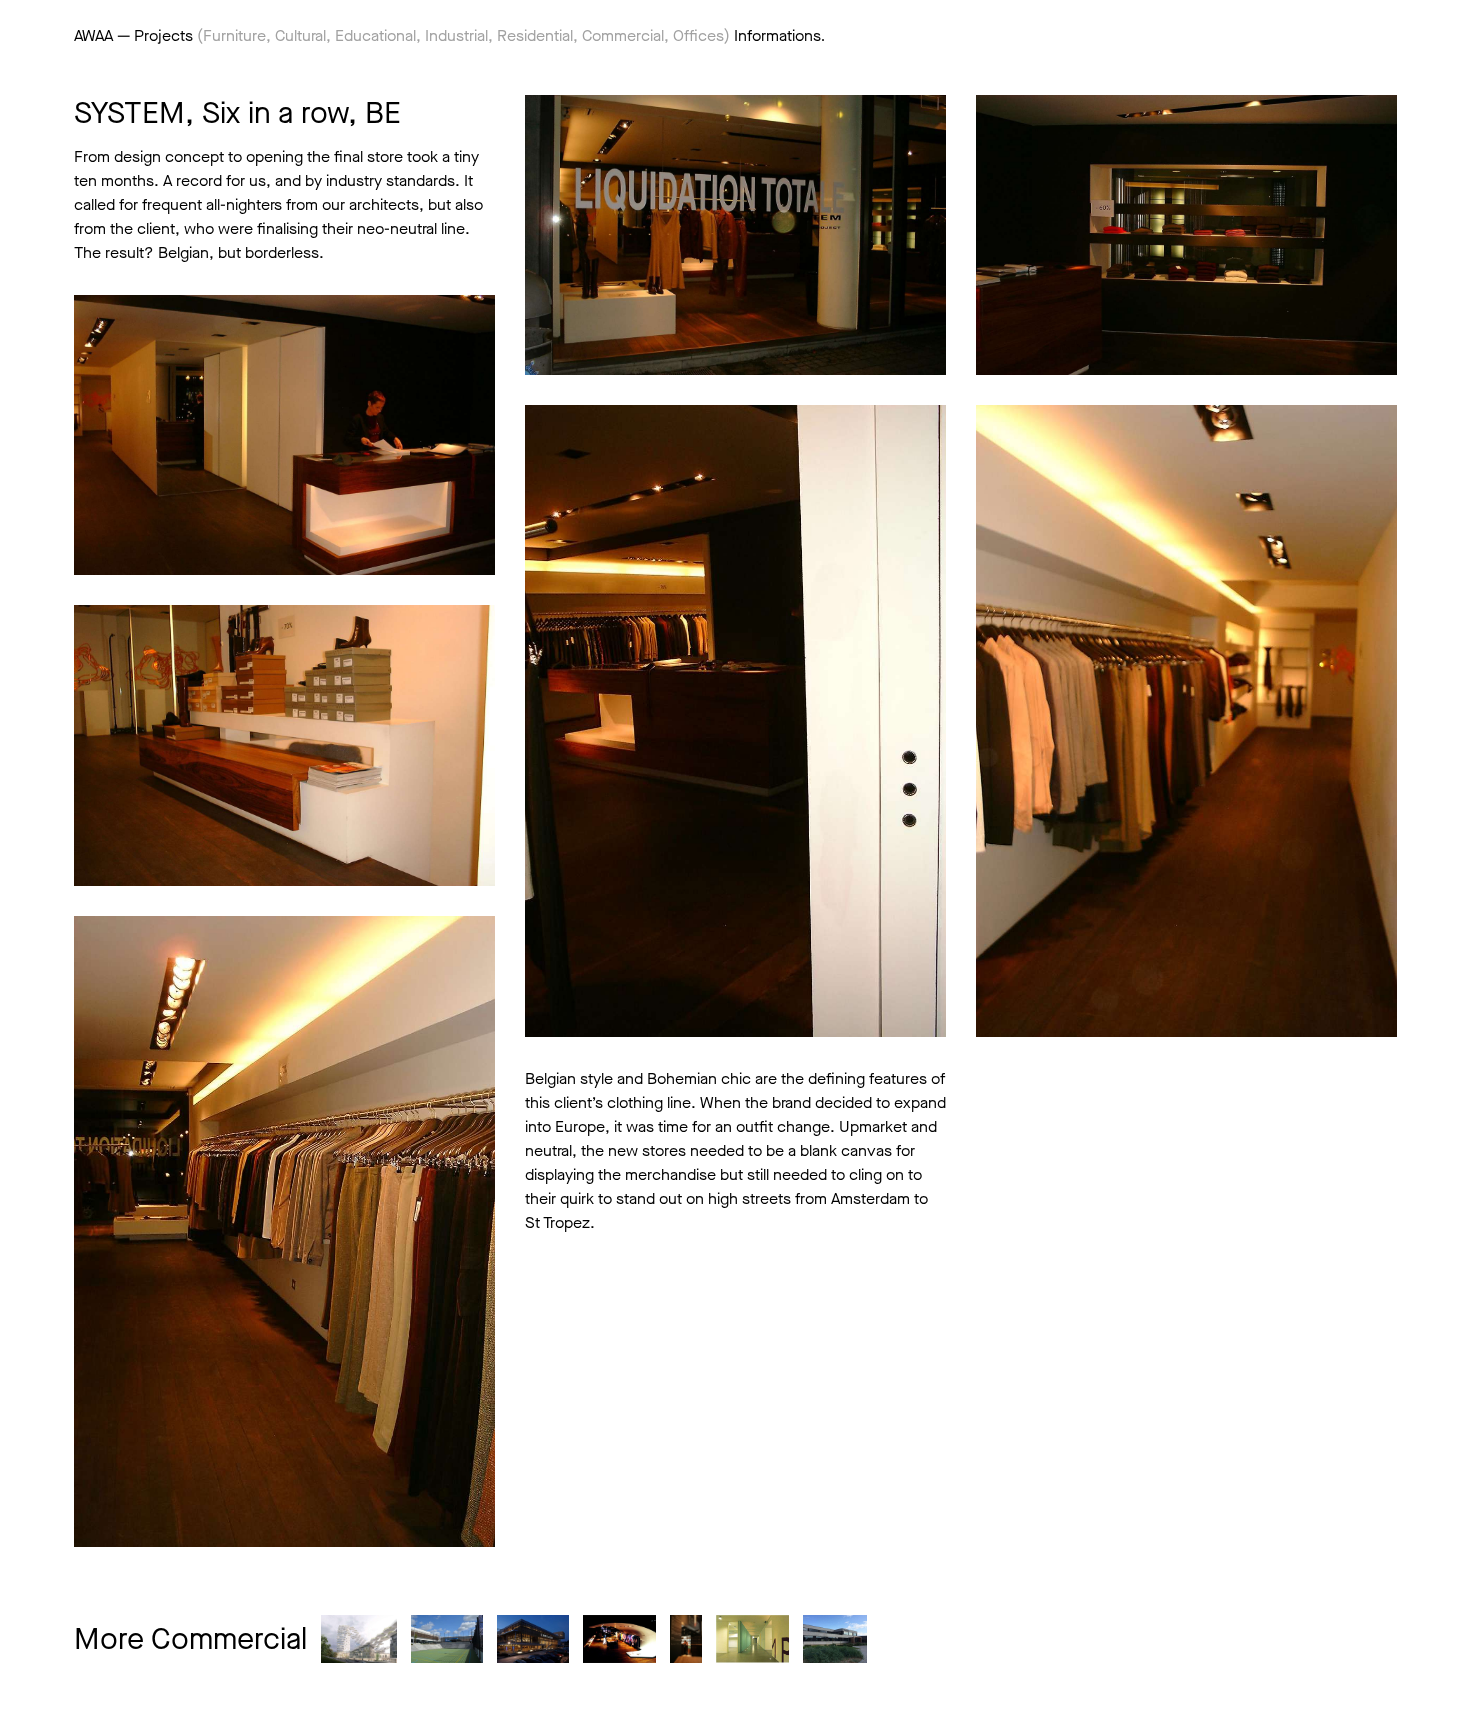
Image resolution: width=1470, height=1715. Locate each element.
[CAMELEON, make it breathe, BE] (533, 1639)
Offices (698, 35)
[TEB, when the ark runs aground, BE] (835, 1639)
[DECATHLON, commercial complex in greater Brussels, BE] (447, 1639)
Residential (535, 35)
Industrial (456, 35)
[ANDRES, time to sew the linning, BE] (752, 1639)
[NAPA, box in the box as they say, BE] (619, 1639)
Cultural (300, 35)
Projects (163, 35)
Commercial (623, 35)
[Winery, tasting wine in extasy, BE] (686, 1639)
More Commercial (190, 1639)
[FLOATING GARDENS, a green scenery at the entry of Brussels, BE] (359, 1639)
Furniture (234, 35)
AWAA (93, 35)
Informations (777, 35)
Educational (375, 35)
